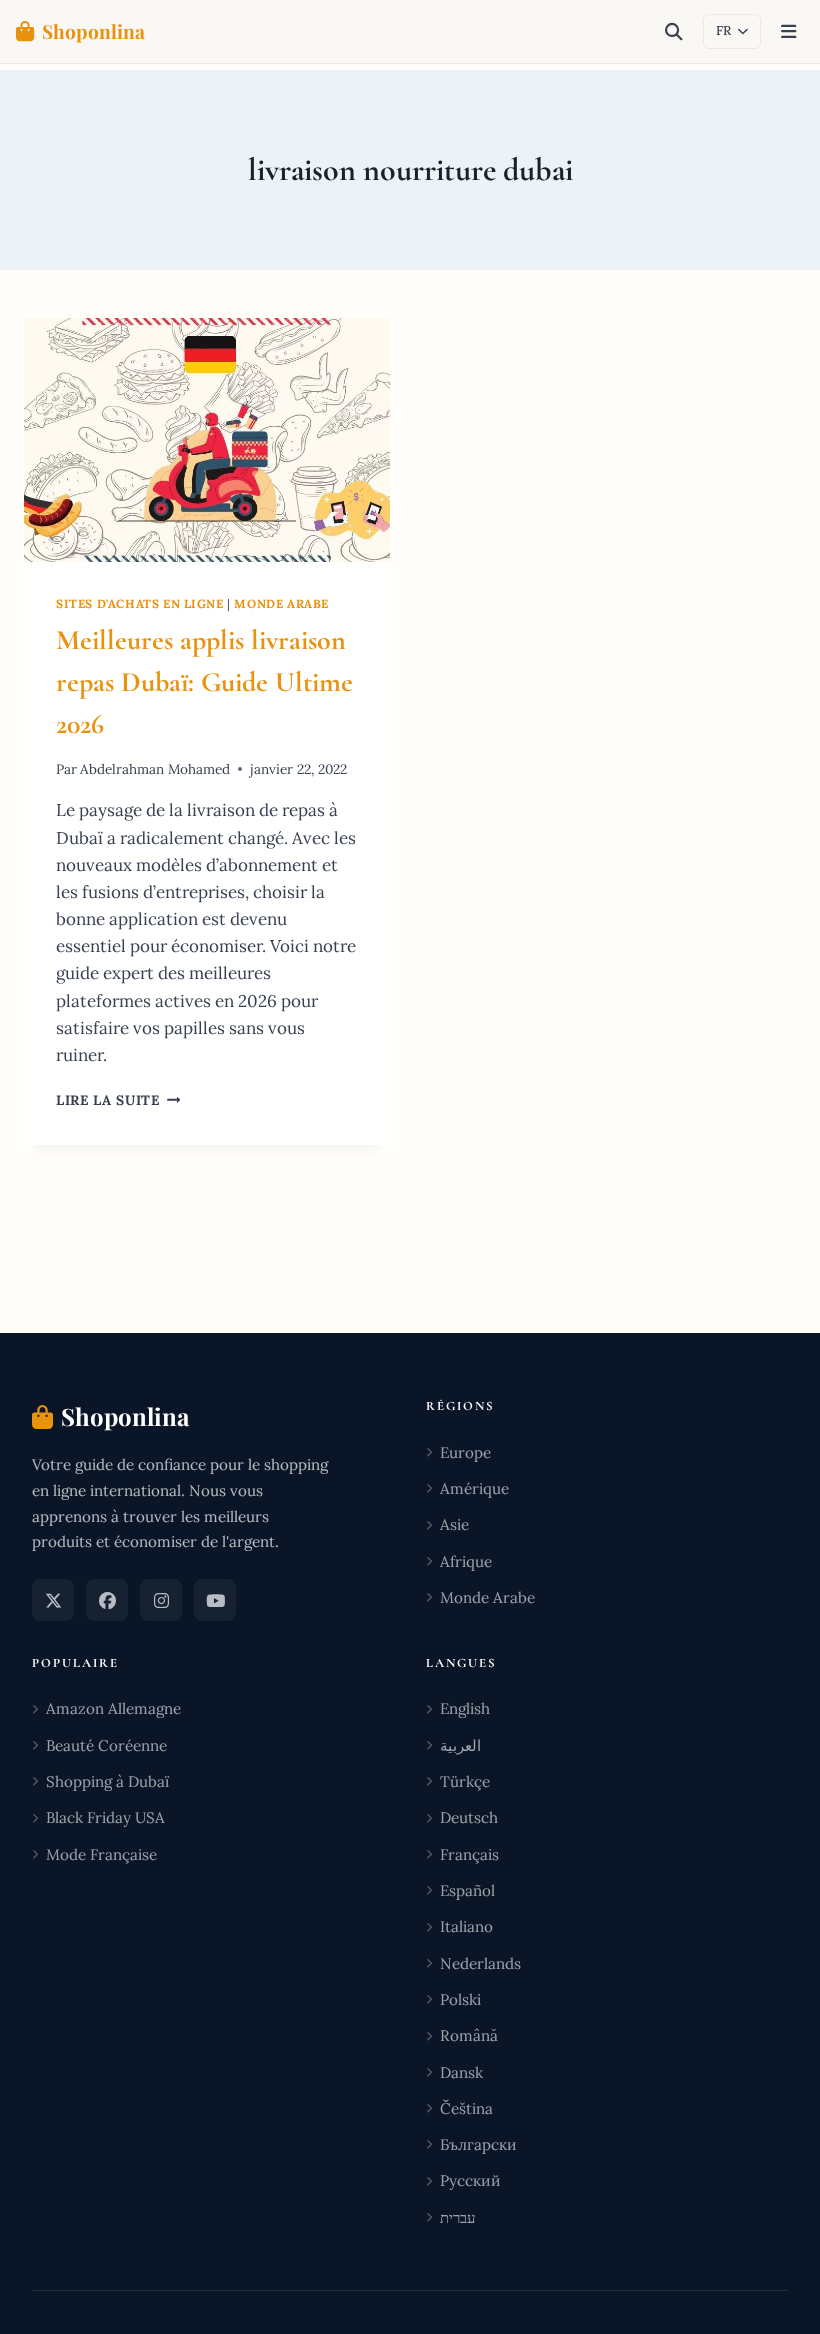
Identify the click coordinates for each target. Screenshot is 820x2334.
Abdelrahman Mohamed (155, 769)
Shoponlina (93, 31)
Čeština (466, 2108)
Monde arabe (281, 603)
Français (469, 1854)
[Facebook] (107, 1600)
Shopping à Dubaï (107, 1781)
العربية (460, 1745)
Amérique (474, 1488)
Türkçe (465, 1781)
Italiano (466, 1926)
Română (469, 2035)
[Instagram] (161, 1600)
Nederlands (480, 1963)
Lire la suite (118, 1100)
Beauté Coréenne (106, 1745)
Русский (470, 2180)
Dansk (461, 2072)
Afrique (466, 1561)
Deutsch (469, 1817)
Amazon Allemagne (113, 1708)
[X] (53, 1600)
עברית (457, 2217)
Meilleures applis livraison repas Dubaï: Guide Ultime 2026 (204, 682)
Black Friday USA (105, 1817)
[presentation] (207, 440)
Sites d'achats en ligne (140, 603)
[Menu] (788, 32)
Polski (460, 1999)
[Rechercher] (674, 32)
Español (467, 1890)
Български (478, 2144)
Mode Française (101, 1854)
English (465, 1708)
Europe (465, 1452)
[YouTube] (215, 1600)
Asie (454, 1524)
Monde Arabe (487, 1597)
